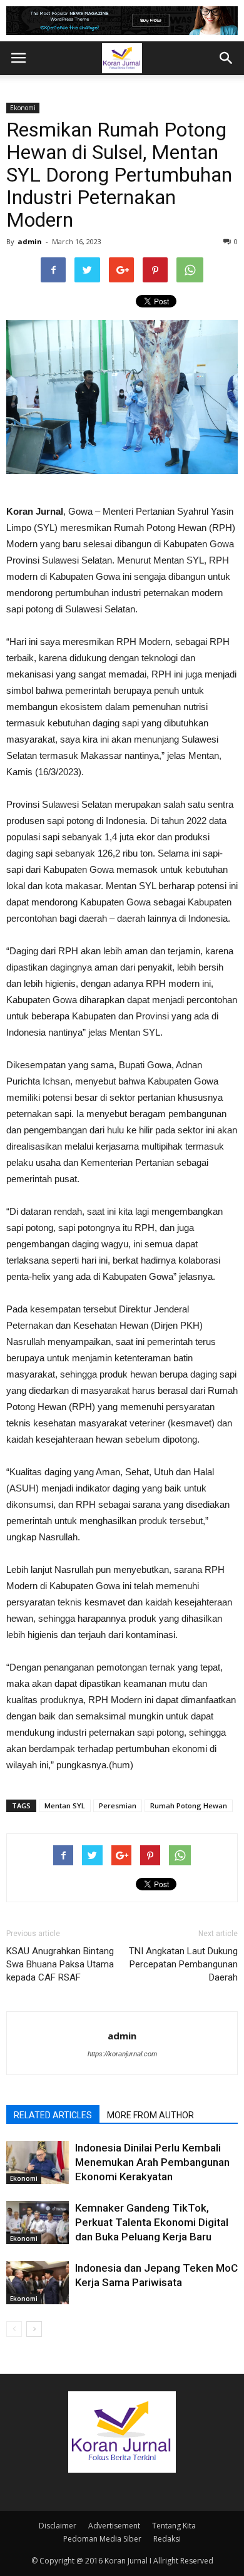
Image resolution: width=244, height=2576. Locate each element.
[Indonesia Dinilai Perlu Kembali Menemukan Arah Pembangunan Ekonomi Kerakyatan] (38, 2162)
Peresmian (118, 1806)
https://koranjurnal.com (122, 2054)
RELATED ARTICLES (53, 2115)
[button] (226, 58)
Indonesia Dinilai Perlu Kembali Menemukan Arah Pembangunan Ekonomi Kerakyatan (152, 2162)
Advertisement (114, 2526)
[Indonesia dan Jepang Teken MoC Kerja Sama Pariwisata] (38, 2283)
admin (30, 241)
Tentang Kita (174, 2526)
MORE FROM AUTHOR (150, 2115)
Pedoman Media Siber (102, 2539)
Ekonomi (23, 108)
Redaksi (167, 2539)
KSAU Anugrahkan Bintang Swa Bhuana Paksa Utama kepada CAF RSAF (60, 1964)
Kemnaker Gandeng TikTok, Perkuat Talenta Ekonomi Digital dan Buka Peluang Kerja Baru (152, 2222)
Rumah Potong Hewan (189, 1806)
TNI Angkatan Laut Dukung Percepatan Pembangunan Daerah (183, 1964)
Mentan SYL (65, 1806)
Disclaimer (58, 2526)
